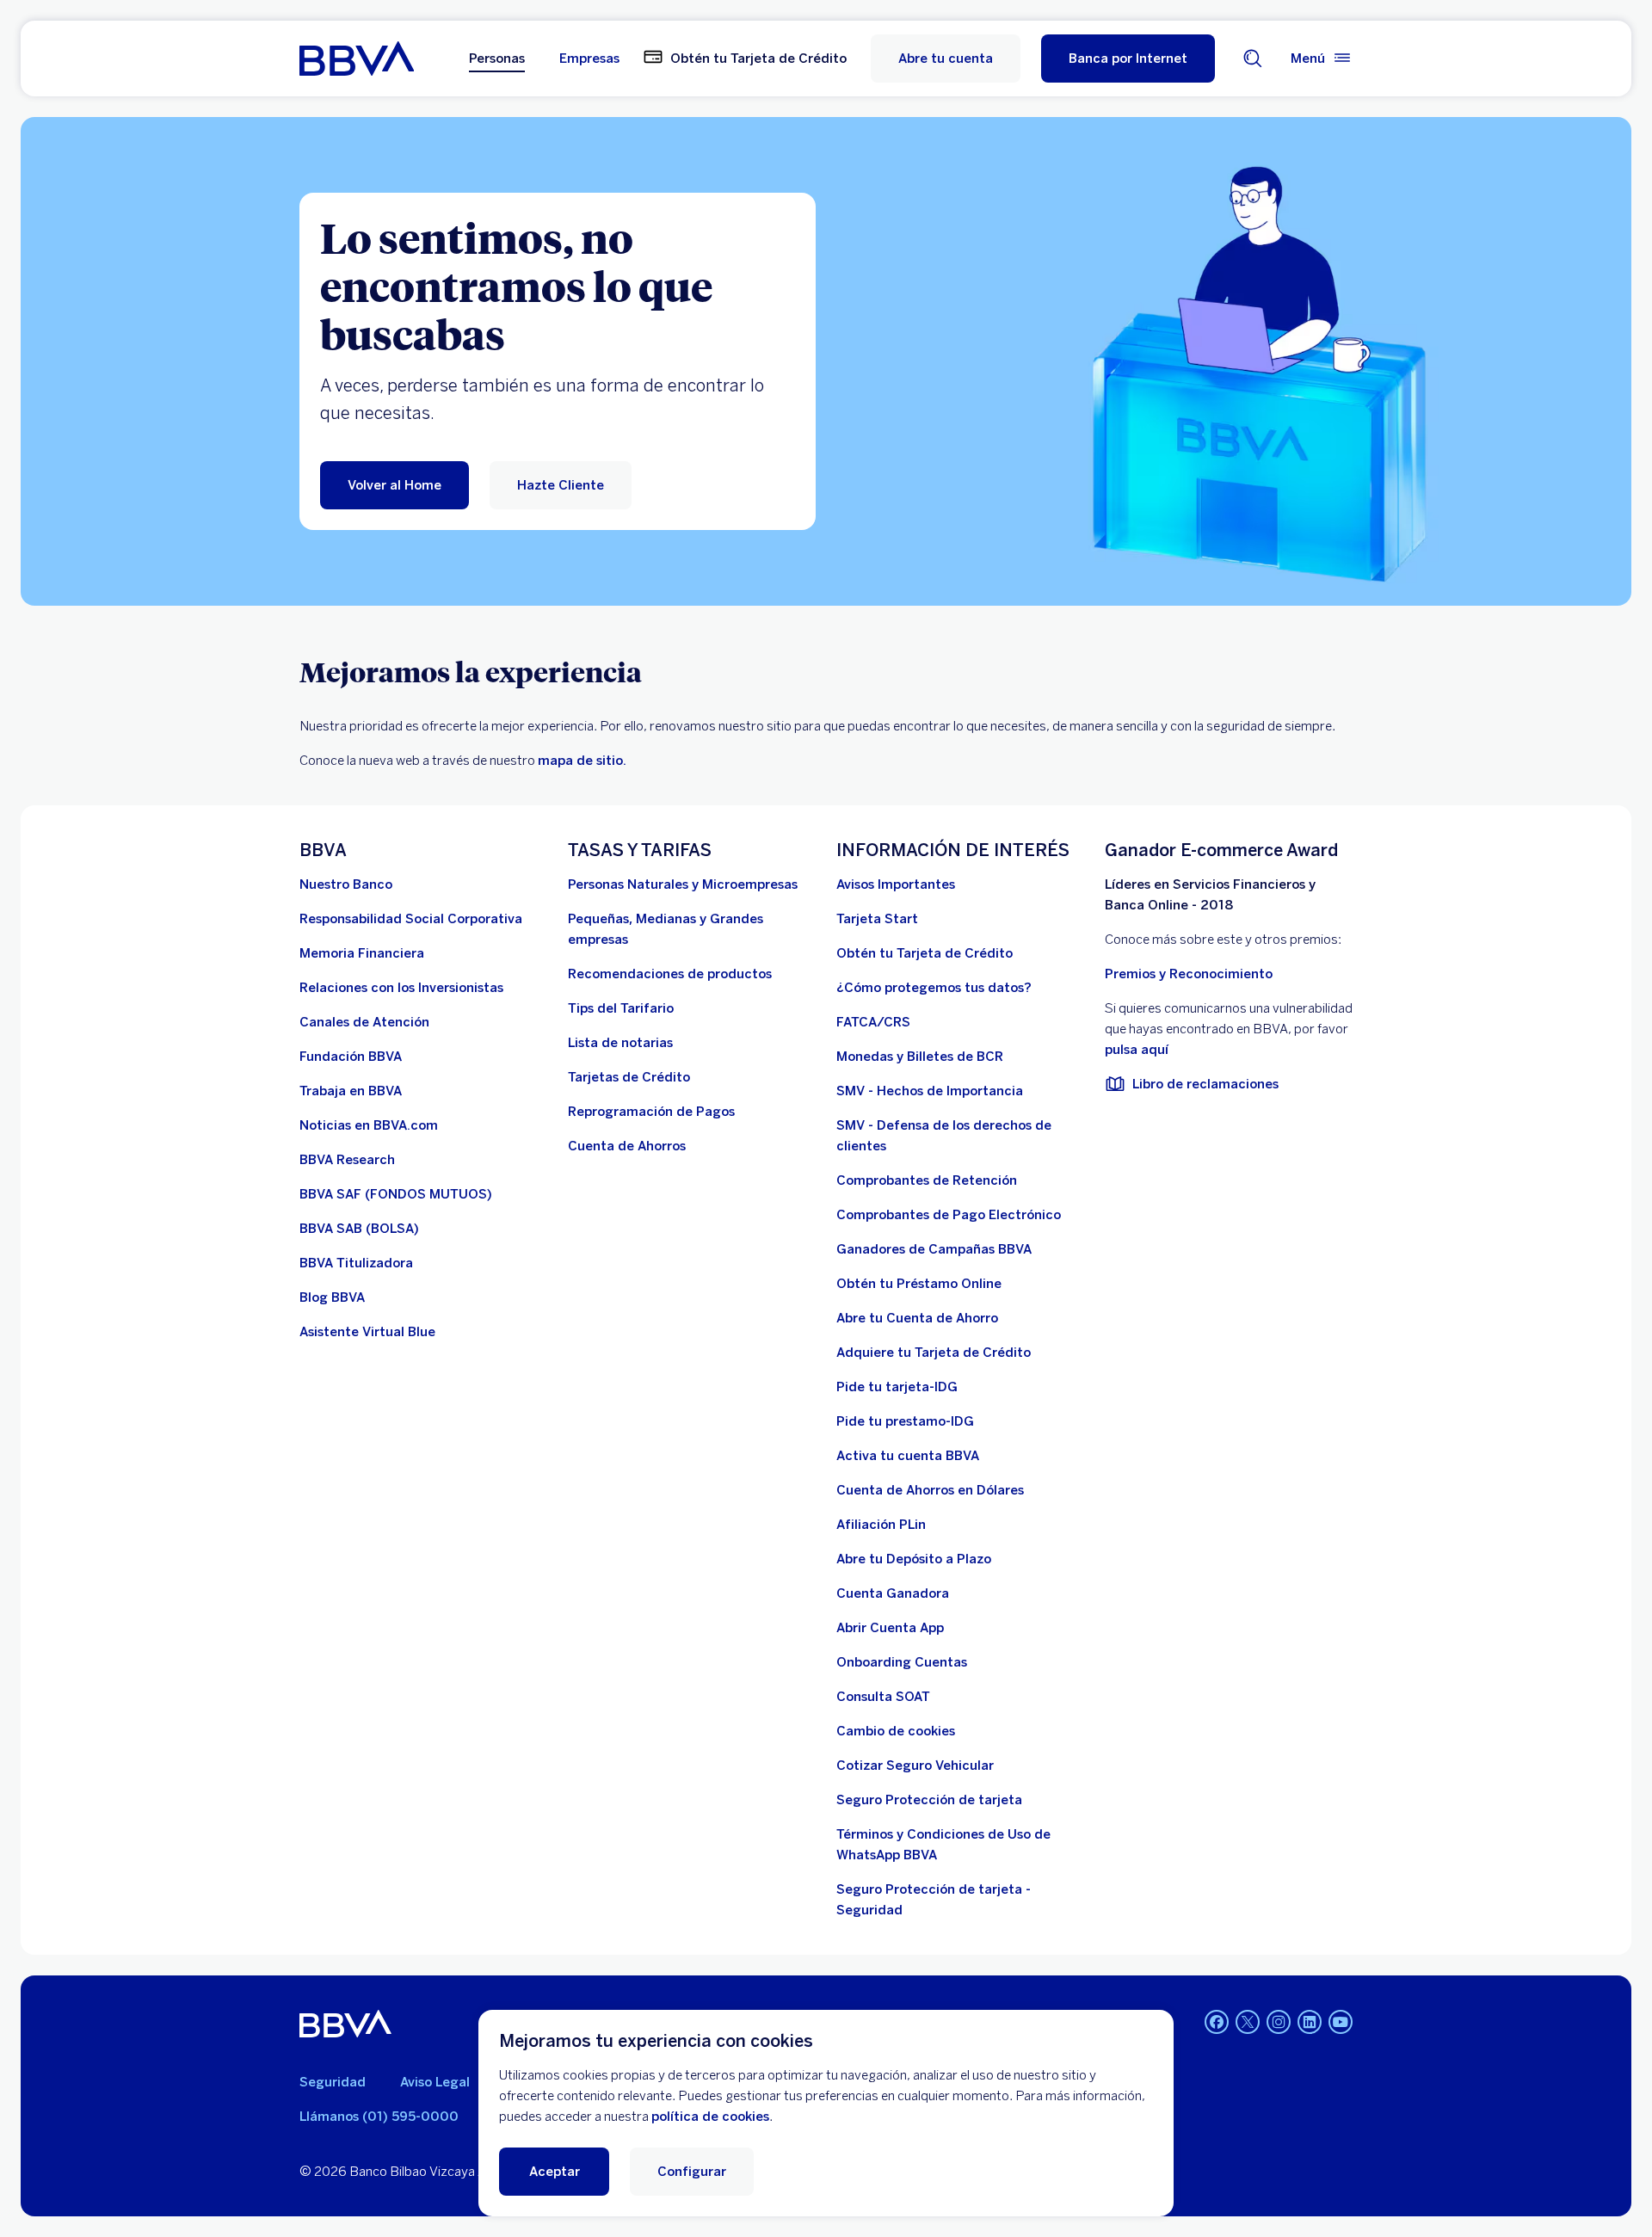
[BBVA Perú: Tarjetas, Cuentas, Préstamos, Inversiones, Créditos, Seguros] (357, 59)
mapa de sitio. (582, 761)
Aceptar (555, 2172)
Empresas (589, 59)
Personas (497, 59)
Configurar (692, 2172)
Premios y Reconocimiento (1189, 974)
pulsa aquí (1137, 1050)
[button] (1128, 59)
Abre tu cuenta (946, 59)
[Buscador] (1253, 59)
